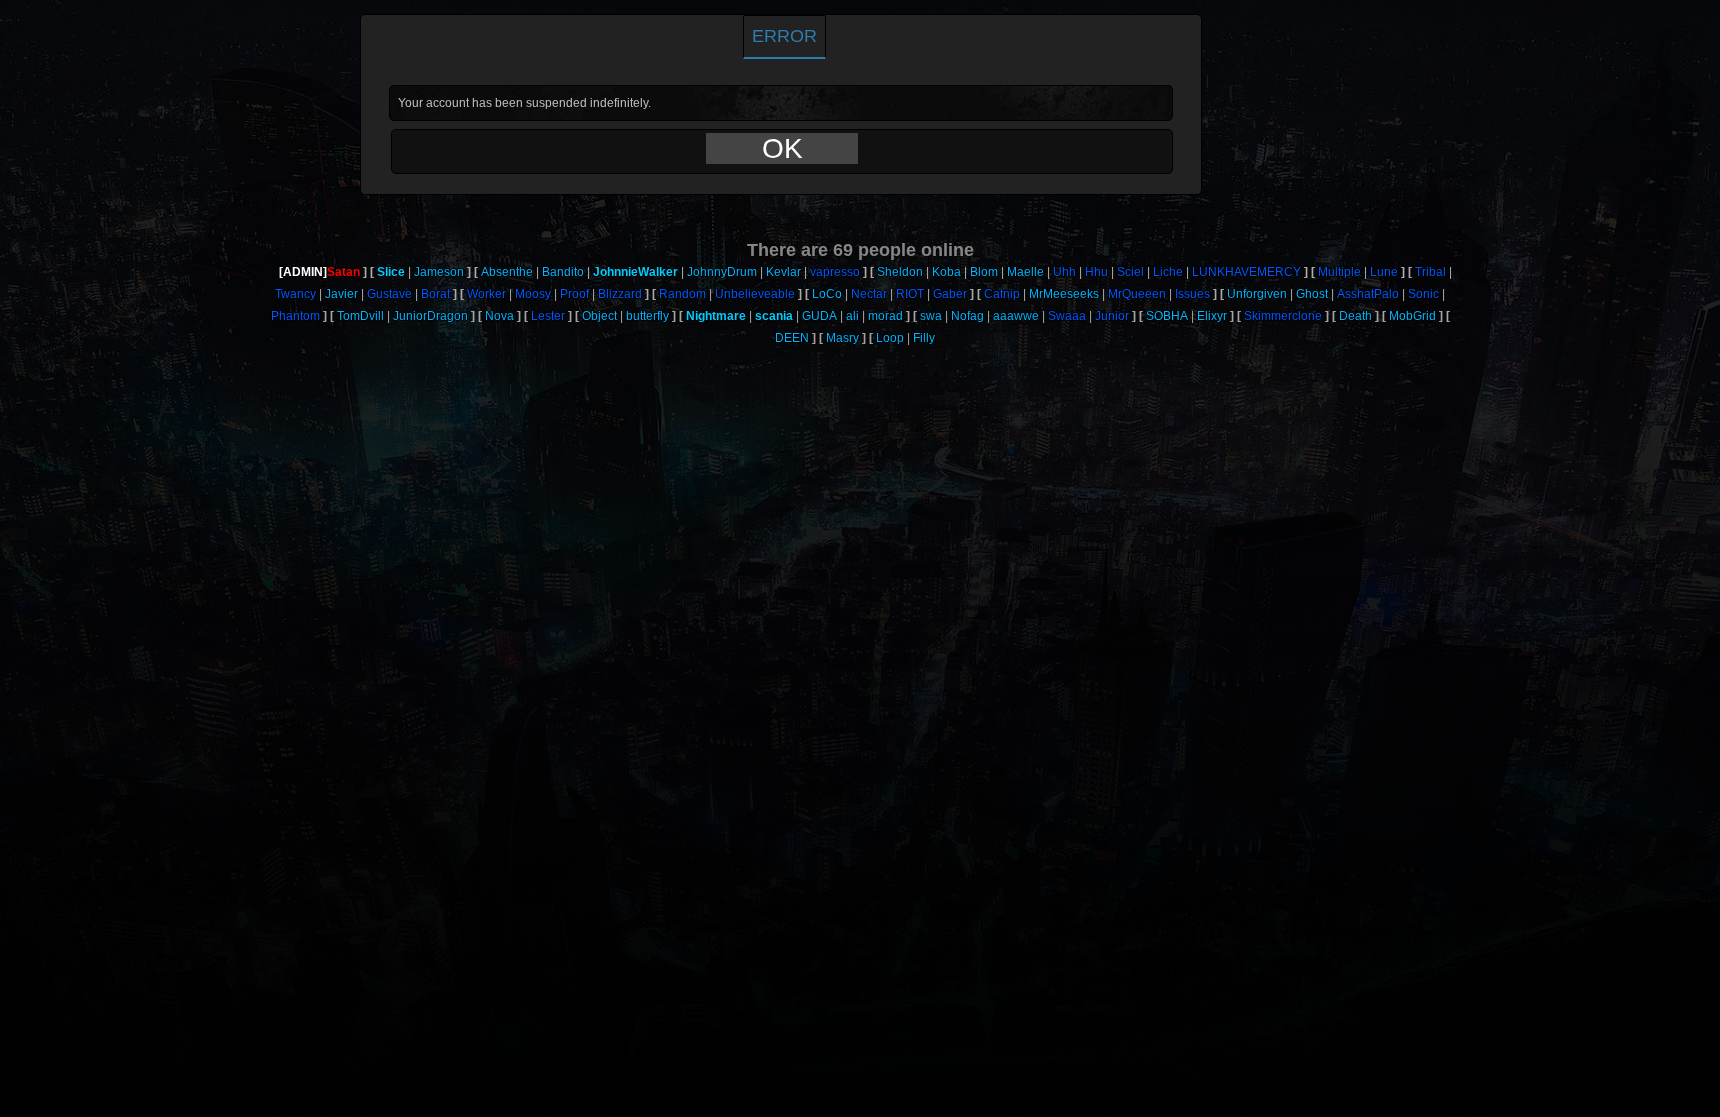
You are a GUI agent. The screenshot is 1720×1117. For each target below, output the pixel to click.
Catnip (1002, 294)
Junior (1112, 316)
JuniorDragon (430, 316)
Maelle (1025, 272)
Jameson (439, 272)
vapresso (835, 272)
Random (682, 294)
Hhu (1096, 272)
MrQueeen (1137, 294)
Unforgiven (1257, 294)
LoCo (827, 294)
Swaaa (1067, 316)
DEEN (792, 338)
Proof (574, 294)
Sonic (1423, 294)
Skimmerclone (1283, 316)
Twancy (295, 294)
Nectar (869, 294)
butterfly (647, 316)
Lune (1384, 272)
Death (1355, 316)
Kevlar (783, 272)
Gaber (950, 294)
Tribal (1430, 272)
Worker (486, 294)
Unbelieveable (755, 294)
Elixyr (1212, 316)
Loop (890, 338)
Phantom (295, 316)
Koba (946, 272)
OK (782, 148)
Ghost (1312, 294)
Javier (341, 294)
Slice (391, 272)
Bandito (563, 272)
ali (852, 316)
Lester (548, 316)
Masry (842, 338)
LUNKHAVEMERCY (1246, 272)
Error (784, 36)
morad (885, 316)
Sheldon (900, 272)
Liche (1168, 272)
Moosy (533, 294)
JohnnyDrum (722, 272)
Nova (499, 316)
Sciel (1130, 272)
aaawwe (1016, 316)
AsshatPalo (1368, 294)
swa (931, 316)
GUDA (819, 316)
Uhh (1064, 272)
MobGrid (1412, 316)
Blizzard (620, 294)
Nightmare (716, 316)
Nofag (967, 316)
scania (774, 316)
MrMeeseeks (1064, 294)
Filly (924, 338)
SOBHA (1167, 316)
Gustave (389, 294)
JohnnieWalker (635, 272)
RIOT (910, 294)
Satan (343, 272)
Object (599, 316)
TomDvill (360, 316)
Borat (435, 294)
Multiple (1339, 272)
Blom (984, 272)
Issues (1192, 294)
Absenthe (507, 272)
